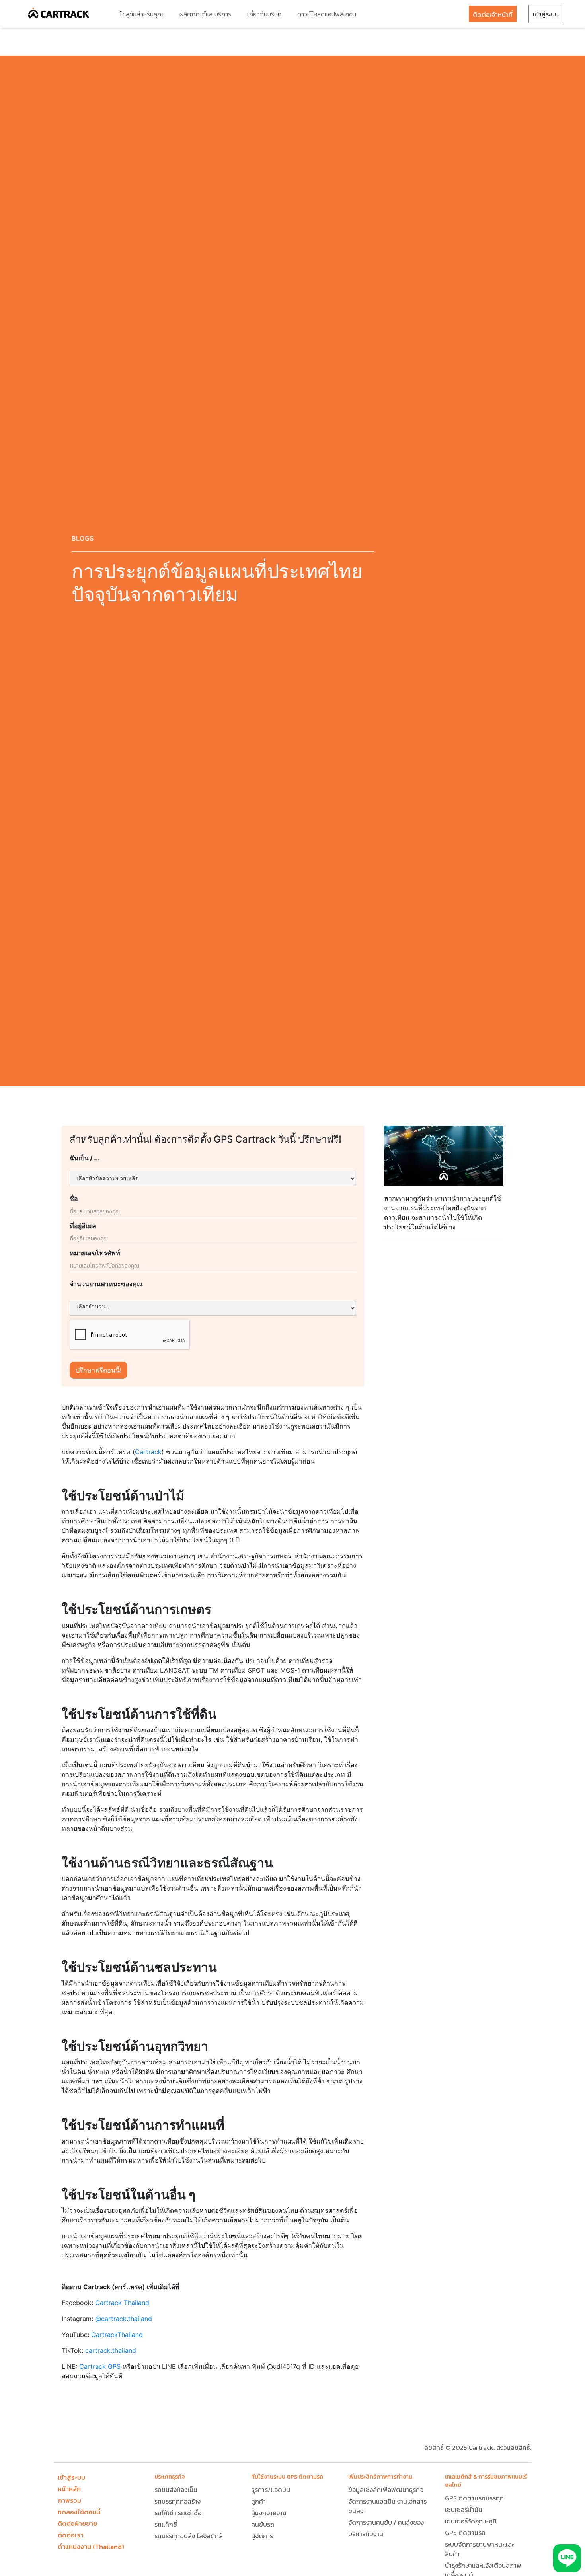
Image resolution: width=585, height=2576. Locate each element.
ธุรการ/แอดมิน (271, 2490)
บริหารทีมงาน (366, 2534)
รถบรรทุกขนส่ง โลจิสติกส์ (189, 2536)
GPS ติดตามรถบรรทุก (474, 2498)
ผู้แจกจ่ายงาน (269, 2513)
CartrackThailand (117, 2335)
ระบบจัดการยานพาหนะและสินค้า (479, 2549)
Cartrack (148, 1452)
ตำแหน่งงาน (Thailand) (91, 2547)
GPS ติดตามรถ (465, 2533)
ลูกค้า (258, 2501)
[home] (59, 14)
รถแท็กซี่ (166, 2524)
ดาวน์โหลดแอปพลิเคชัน (327, 14)
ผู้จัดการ (262, 2536)
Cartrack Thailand (122, 2303)
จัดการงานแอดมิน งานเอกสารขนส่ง (387, 2506)
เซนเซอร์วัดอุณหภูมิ (471, 2521)
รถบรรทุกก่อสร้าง (177, 2501)
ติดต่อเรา (71, 2535)
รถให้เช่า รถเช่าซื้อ (178, 2513)
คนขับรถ (263, 2524)
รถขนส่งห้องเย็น (176, 2490)
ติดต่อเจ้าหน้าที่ (493, 14)
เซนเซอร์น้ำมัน (464, 2510)
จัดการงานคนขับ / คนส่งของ (386, 2522)
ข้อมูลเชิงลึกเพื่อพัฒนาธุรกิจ (386, 2490)
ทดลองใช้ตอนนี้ (79, 2512)
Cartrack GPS (100, 2366)
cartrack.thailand (111, 2350)
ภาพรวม (69, 2500)
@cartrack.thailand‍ (124, 2319)
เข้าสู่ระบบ (546, 14)
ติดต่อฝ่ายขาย (77, 2523)
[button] (141, 14)
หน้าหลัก (69, 2489)
